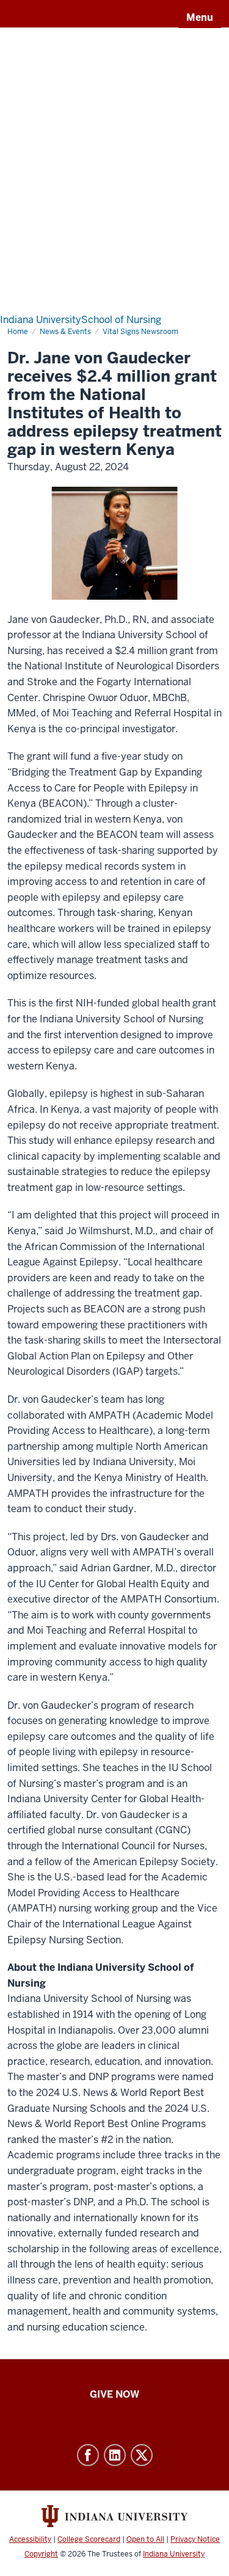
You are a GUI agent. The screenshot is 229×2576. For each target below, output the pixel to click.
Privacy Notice (195, 2539)
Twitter (142, 2455)
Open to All (145, 2539)
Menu (200, 17)
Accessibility (30, 2539)
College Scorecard (89, 2539)
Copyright (41, 2554)
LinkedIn (115, 2455)
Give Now (114, 2394)
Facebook (88, 2455)
